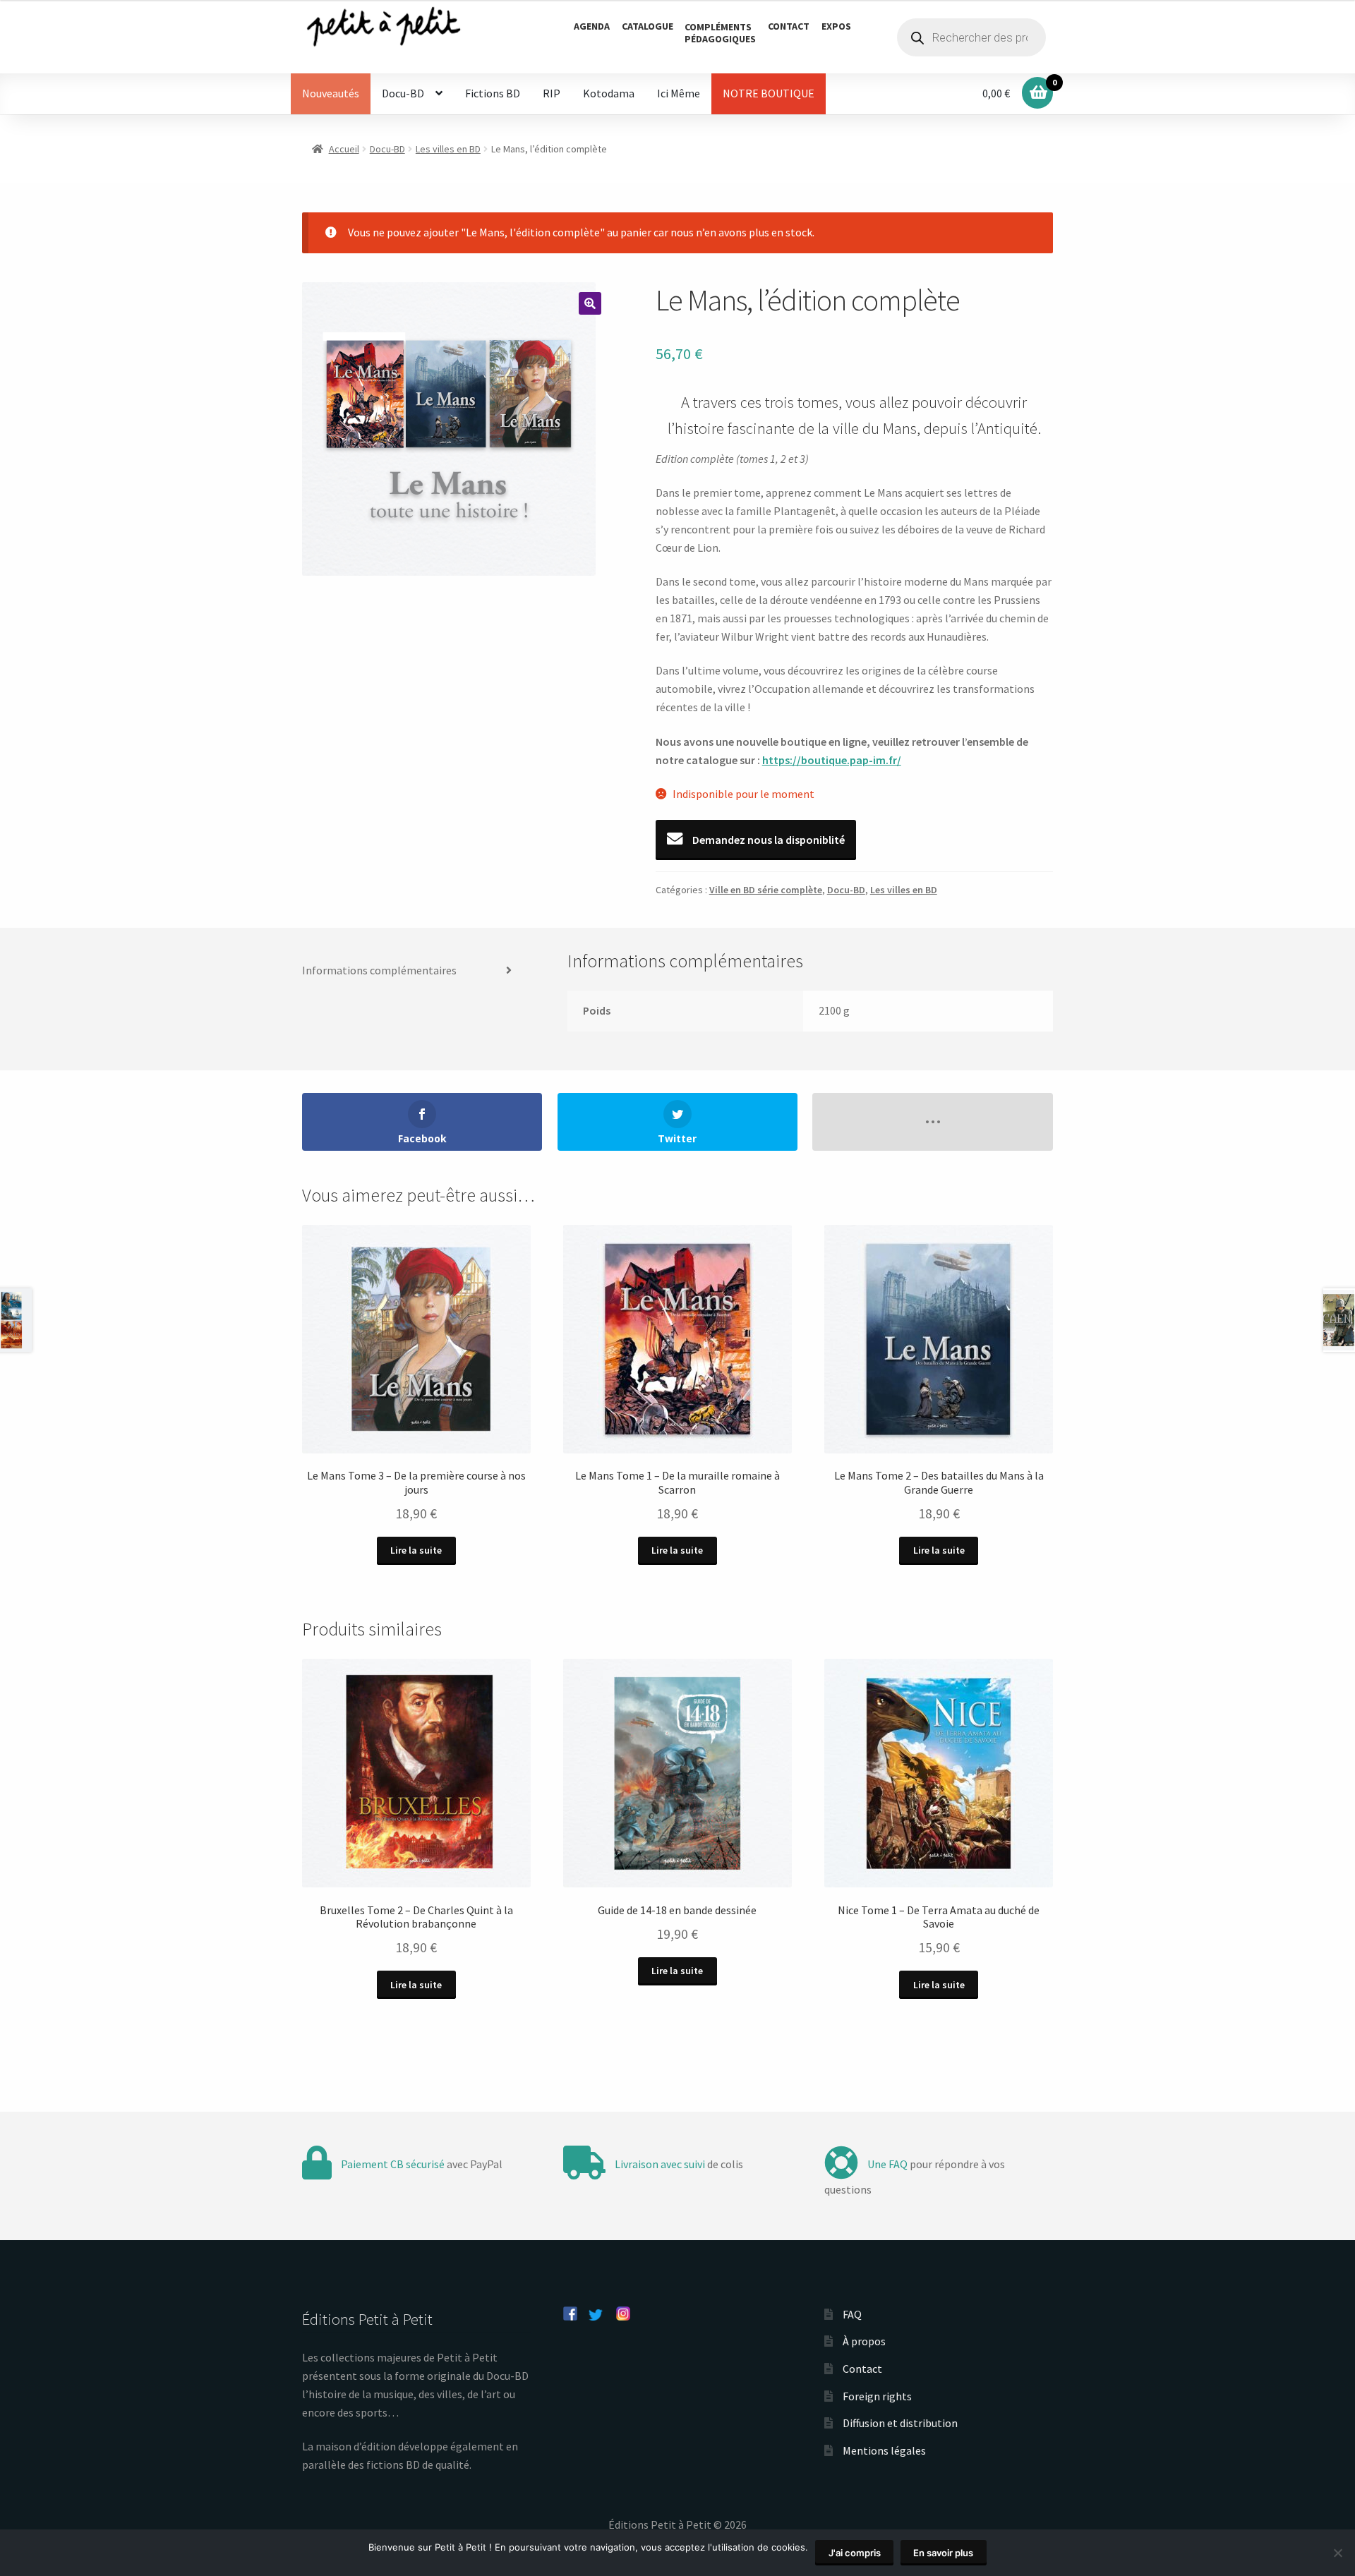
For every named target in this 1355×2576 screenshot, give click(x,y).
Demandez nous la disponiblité (767, 840)
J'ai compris (855, 2553)
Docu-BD (403, 93)
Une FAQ (887, 2164)
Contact (789, 26)
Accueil (344, 149)
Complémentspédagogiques (720, 33)
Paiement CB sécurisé (393, 2164)
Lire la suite (416, 1550)
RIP (552, 93)
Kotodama (609, 93)
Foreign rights (877, 2396)
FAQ (852, 2314)
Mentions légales (884, 2450)
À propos (864, 2341)
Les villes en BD (448, 149)
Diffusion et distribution (900, 2423)
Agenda (592, 26)
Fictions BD (493, 93)
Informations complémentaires (379, 970)
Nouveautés (331, 93)
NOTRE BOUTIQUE (769, 93)
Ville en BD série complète (766, 890)
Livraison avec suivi (660, 2164)
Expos (836, 26)
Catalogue (648, 26)
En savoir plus (943, 2553)
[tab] (412, 971)
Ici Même (679, 93)
